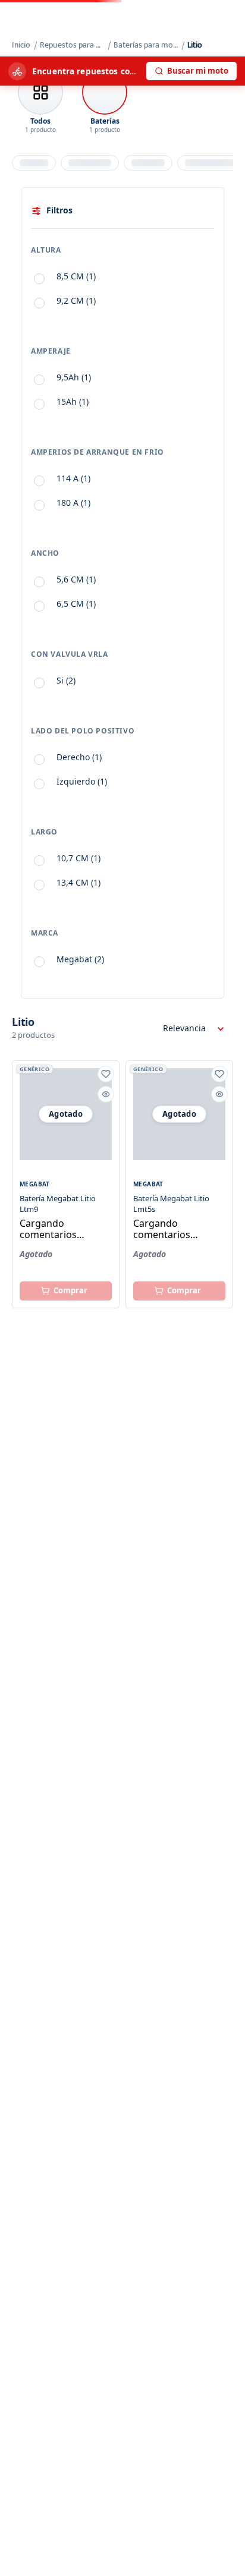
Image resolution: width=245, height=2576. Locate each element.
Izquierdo (82, 781)
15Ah (73, 401)
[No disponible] (66, 1291)
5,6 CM (76, 579)
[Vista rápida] (106, 1094)
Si (66, 680)
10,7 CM (78, 858)
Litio (195, 45)
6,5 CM (76, 604)
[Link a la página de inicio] (22, 45)
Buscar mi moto (198, 71)
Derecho (79, 757)
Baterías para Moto (146, 45)
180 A (73, 503)
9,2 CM (76, 300)
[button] (122, 253)
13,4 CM (78, 882)
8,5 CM (76, 276)
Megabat (80, 959)
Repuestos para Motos (73, 45)
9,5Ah (74, 377)
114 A (73, 478)
